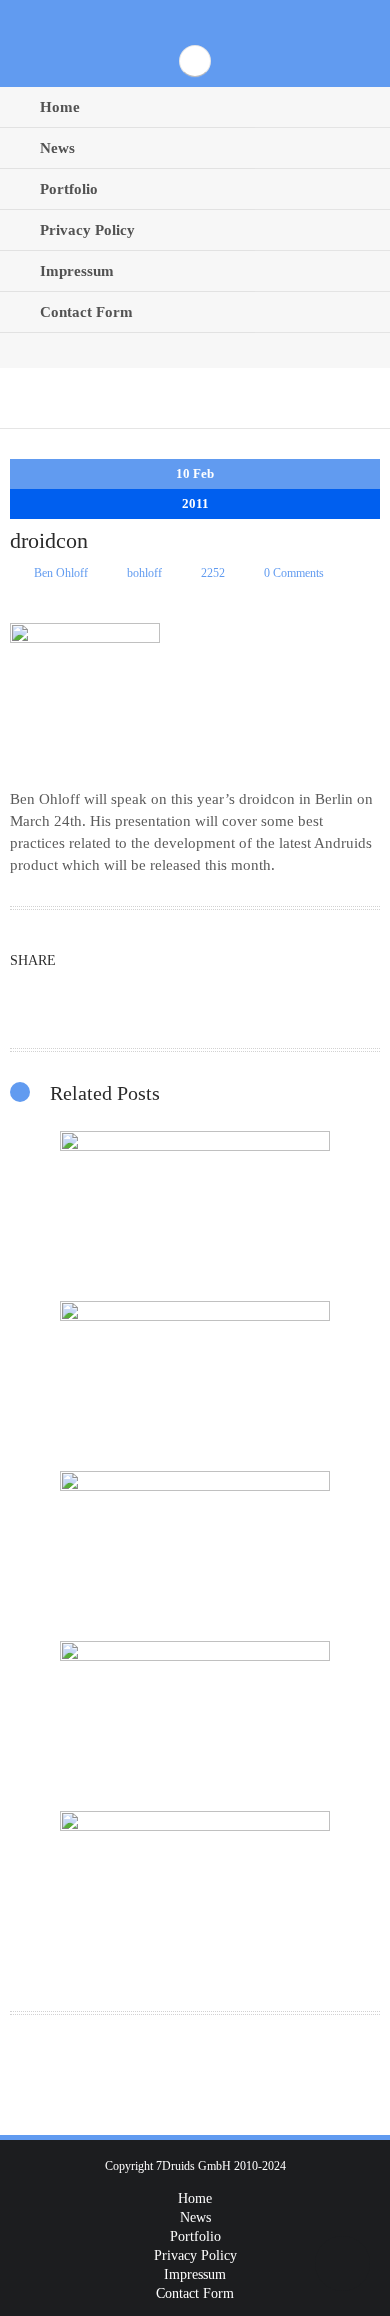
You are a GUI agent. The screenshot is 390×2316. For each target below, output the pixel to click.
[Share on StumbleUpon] (165, 993)
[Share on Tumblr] (120, 993)
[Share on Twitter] (30, 993)
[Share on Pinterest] (75, 993)
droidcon (269, 799)
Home (60, 107)
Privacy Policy (87, 230)
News (57, 148)
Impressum (77, 271)
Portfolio (69, 189)
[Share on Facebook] (255, 993)
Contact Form (86, 312)
